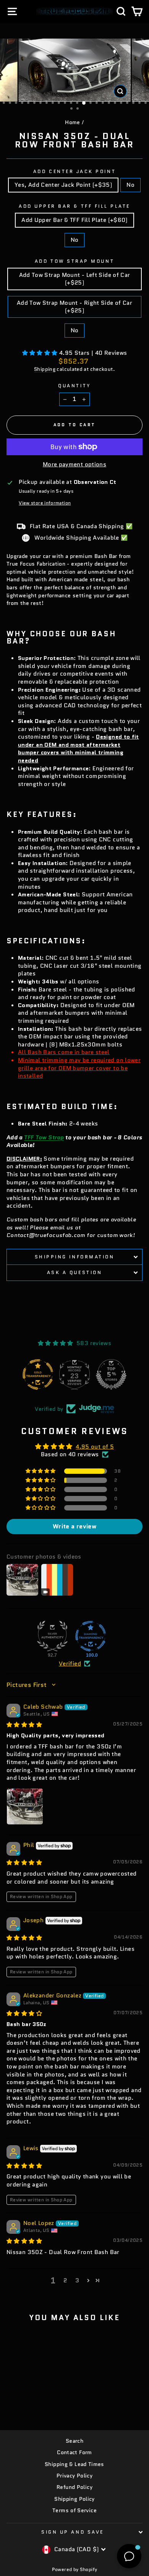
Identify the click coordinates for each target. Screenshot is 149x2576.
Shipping (45, 369)
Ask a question (74, 1272)
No (130, 185)
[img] (24, 1725)
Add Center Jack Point (74, 171)
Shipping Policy (74, 2499)
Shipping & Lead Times (74, 2464)
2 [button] (65, 2280)
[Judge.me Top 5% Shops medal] (111, 1375)
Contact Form (74, 2452)
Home (72, 122)
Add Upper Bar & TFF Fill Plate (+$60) (74, 220)
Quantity (74, 386)
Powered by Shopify (75, 2569)
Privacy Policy (74, 2476)
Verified (70, 1664)
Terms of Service (74, 2511)
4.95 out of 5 (95, 1446)
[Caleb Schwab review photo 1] (25, 1806)
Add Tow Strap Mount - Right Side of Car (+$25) (74, 307)
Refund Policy (74, 2487)
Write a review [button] (74, 1526)
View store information (45, 503)
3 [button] (77, 2280)
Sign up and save (73, 2532)
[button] (41, 353)
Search (74, 2441)
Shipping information (75, 1257)
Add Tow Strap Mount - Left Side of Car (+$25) (75, 279)
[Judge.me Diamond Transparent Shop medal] (91, 1636)
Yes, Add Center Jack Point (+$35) (63, 185)
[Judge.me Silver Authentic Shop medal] (52, 1636)
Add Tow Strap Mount (74, 261)
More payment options (74, 464)
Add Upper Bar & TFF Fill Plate (74, 206)
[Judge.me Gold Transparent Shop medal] (38, 1375)
